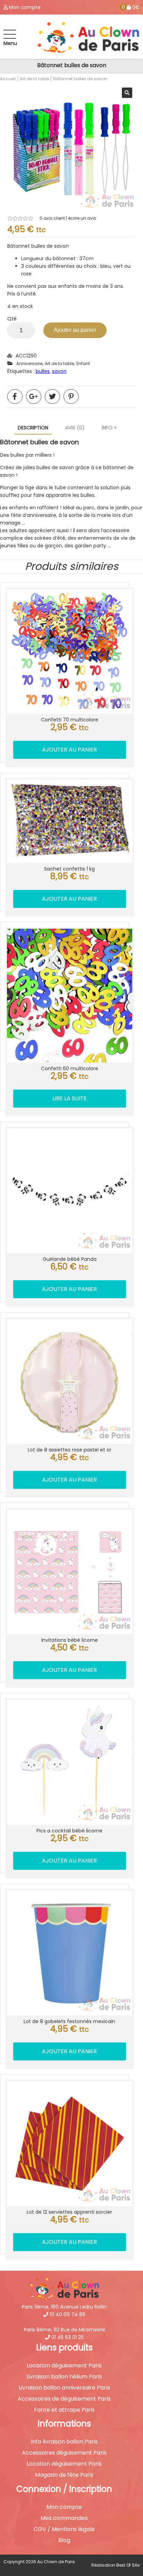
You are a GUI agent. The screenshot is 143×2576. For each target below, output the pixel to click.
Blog (64, 2540)
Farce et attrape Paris (64, 2410)
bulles (43, 371)
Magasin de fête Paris (64, 2475)
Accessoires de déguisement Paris (64, 2399)
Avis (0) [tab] (75, 428)
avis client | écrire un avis (68, 218)
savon (59, 371)
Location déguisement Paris (64, 2366)
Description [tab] (33, 428)
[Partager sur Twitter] (52, 397)
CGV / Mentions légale (64, 2529)
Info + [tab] (109, 428)
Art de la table (34, 79)
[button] (127, 93)
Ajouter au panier (75, 330)
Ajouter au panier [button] (69, 750)
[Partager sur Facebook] (15, 397)
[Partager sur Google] (34, 397)
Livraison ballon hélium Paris (64, 2377)
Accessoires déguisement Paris (64, 2453)
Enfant (83, 363)
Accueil (8, 79)
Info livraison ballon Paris (64, 2442)
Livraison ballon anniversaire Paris (64, 2388)
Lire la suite (70, 1098)
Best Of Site (128, 2565)
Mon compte (64, 2507)
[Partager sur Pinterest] (71, 397)
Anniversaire (29, 363)
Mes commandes (64, 2518)
